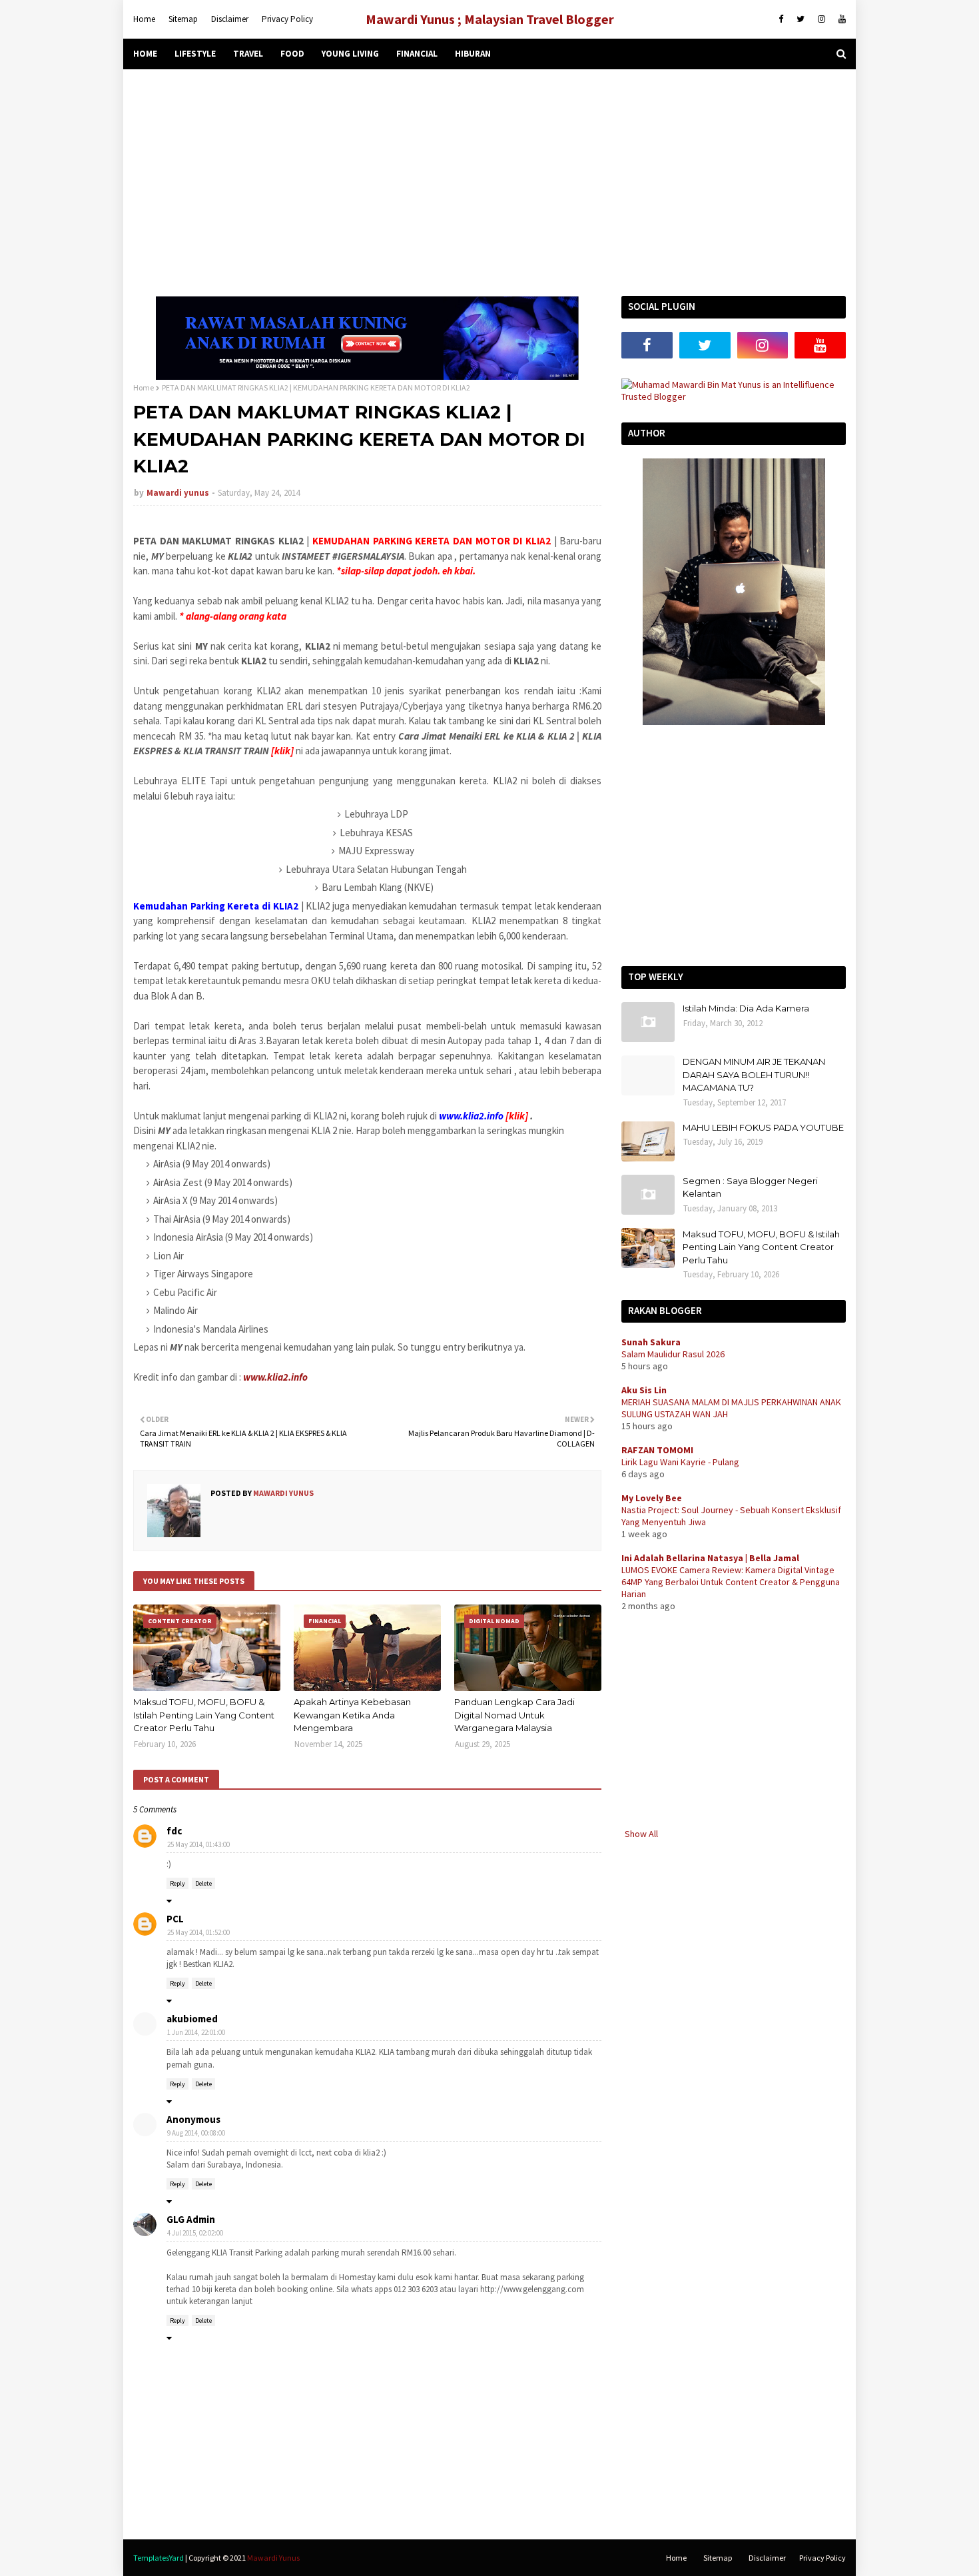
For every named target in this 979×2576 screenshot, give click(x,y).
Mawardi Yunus (273, 2558)
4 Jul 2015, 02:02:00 (195, 2233)
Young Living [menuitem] (350, 54)
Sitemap (183, 19)
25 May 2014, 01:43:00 (198, 1844)
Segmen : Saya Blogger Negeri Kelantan (750, 1187)
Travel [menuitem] (248, 54)
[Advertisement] (489, 183)
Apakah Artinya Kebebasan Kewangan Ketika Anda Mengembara (352, 1715)
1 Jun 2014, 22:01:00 (196, 2032)
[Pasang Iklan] (367, 376)
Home (144, 19)
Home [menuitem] (145, 54)
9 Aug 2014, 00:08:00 (196, 2133)
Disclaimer (230, 19)
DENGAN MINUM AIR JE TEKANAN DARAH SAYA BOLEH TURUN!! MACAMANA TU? (754, 1074)
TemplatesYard (159, 2558)
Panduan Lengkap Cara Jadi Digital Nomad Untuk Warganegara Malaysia (514, 1715)
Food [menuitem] (292, 54)
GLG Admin (191, 2219)
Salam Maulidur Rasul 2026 (673, 1354)
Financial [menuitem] (417, 54)
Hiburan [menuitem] (473, 54)
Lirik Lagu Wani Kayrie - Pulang (680, 1462)
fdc (174, 1831)
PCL (175, 1919)
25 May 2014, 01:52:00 (198, 1932)
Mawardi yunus (178, 493)
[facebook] (781, 19)
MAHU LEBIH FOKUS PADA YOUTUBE (763, 1127)
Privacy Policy (287, 19)
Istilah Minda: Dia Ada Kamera (746, 1008)
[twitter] (801, 19)
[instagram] (821, 19)
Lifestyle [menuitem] (195, 54)
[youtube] (840, 19)
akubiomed (192, 2019)
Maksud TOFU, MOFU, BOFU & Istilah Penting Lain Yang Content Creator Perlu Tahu (204, 1715)
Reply (177, 1883)
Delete (203, 1883)
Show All (641, 1834)
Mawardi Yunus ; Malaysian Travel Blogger (490, 19)
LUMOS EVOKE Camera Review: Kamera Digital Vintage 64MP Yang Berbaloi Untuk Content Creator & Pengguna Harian (731, 1582)
